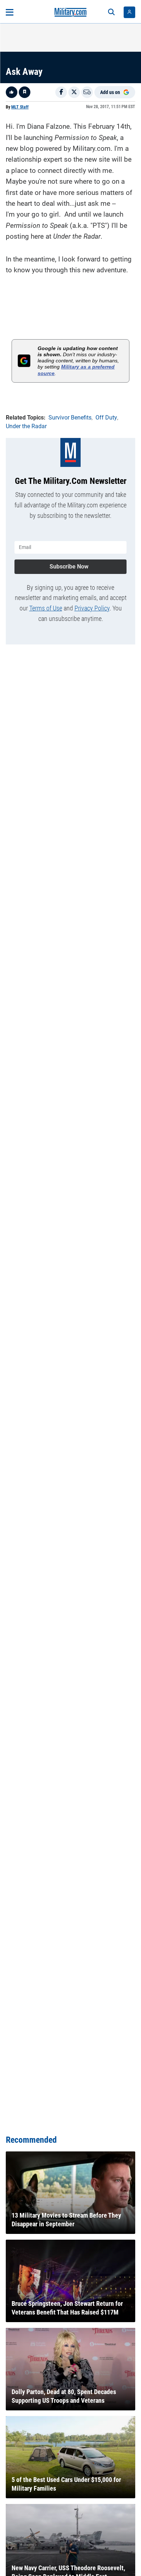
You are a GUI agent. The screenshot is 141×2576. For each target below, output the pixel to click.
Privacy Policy (92, 608)
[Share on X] (74, 92)
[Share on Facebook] (61, 92)
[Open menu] (10, 12)
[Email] (87, 92)
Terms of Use (46, 608)
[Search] (111, 12)
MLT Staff (20, 107)
